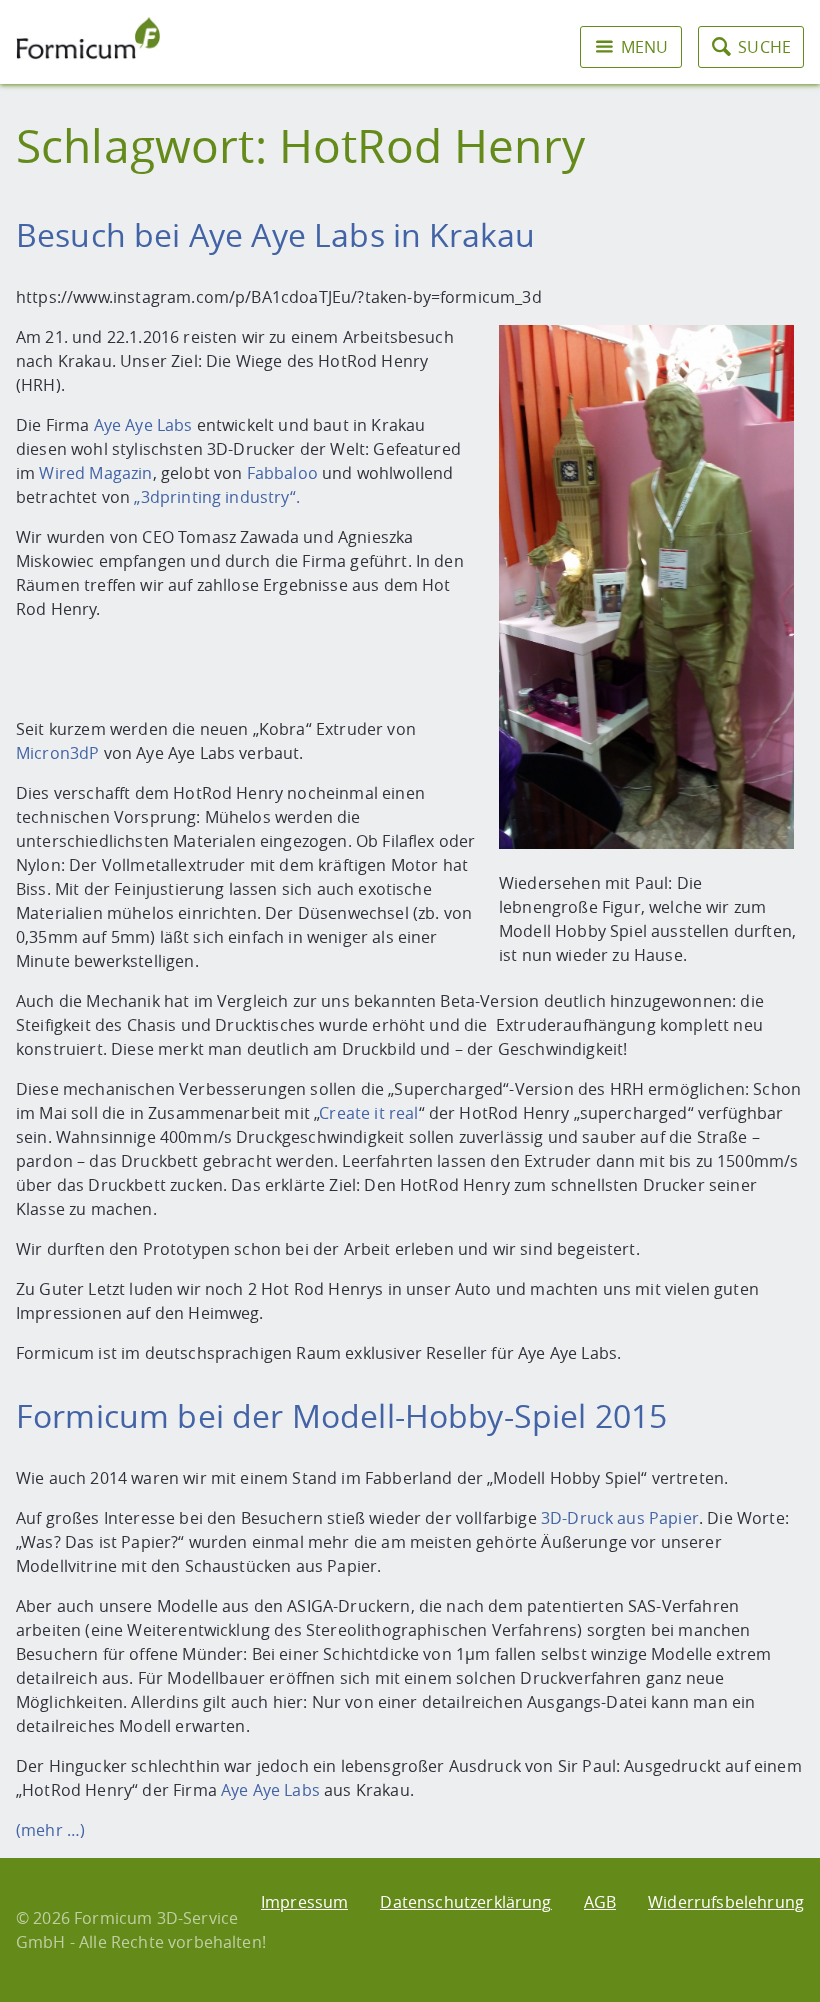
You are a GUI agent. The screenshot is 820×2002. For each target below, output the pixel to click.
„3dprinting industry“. (221, 497)
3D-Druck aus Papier (620, 1518)
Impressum (304, 1902)
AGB (600, 1902)
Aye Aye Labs (143, 425)
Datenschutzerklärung (465, 1902)
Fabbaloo (284, 473)
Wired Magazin (95, 473)
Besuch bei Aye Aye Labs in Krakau (275, 234)
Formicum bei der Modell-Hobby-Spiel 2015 (341, 1415)
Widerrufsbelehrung (726, 1902)
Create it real (368, 1113)
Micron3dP (60, 753)
